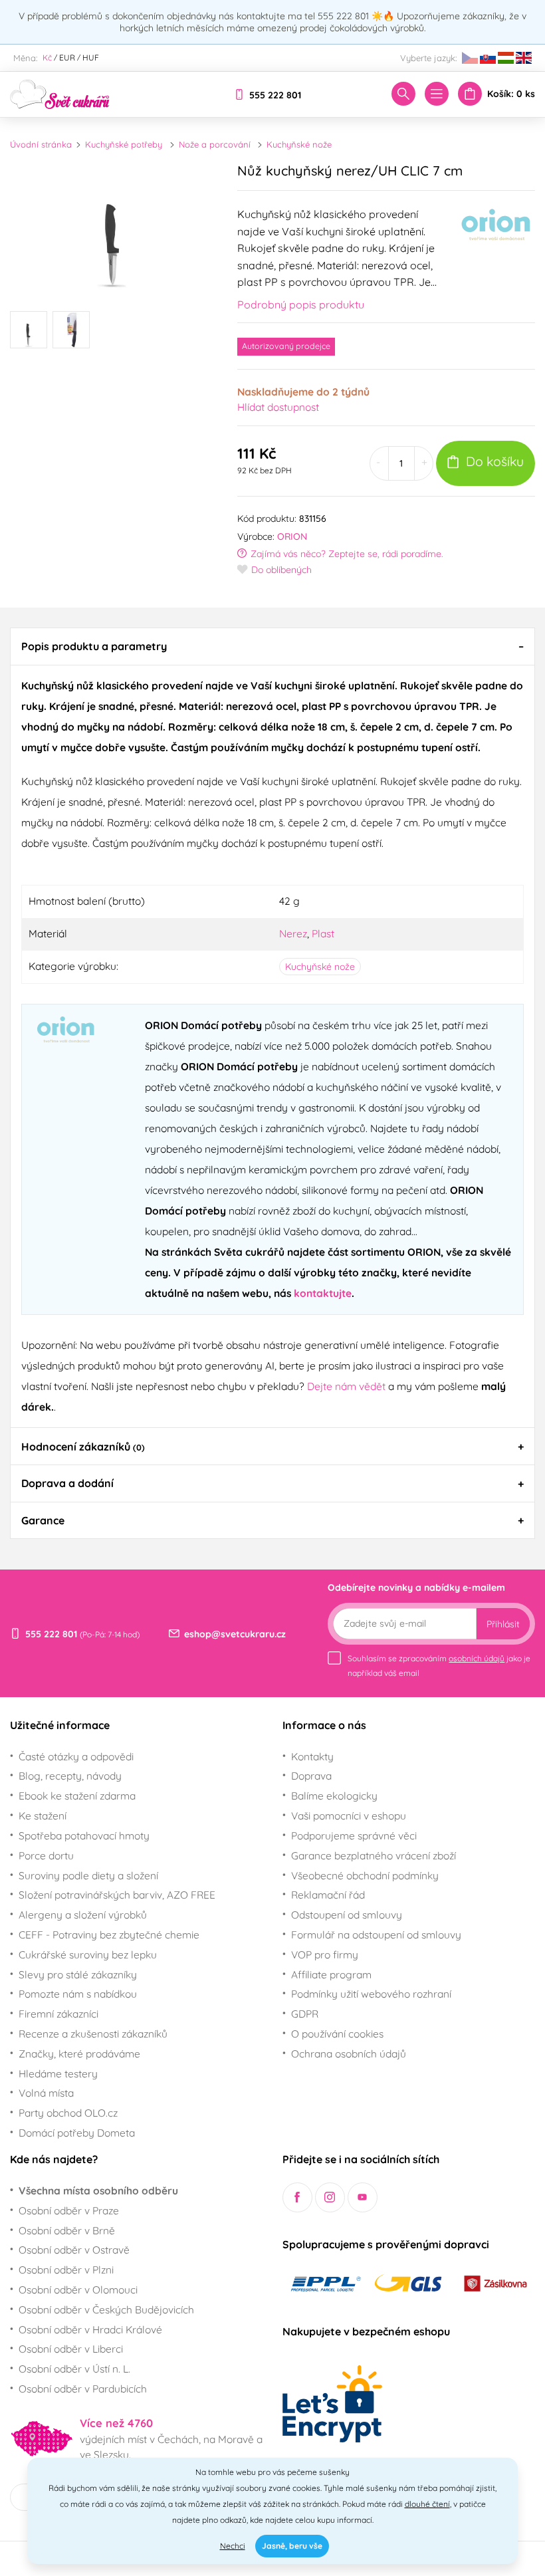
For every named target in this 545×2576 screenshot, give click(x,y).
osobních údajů (477, 1658)
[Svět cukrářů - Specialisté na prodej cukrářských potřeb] (60, 93)
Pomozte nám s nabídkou (78, 1994)
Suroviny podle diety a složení (88, 1875)
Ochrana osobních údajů (349, 2053)
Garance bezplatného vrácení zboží (374, 1855)
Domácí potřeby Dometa (77, 2133)
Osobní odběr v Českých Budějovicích (106, 2309)
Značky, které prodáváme (79, 2053)
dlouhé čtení (427, 2504)
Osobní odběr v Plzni (66, 2270)
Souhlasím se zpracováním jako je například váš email (439, 1666)
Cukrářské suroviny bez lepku (88, 1954)
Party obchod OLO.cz (68, 2113)
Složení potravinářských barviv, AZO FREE (117, 1895)
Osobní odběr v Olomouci (78, 2289)
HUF (91, 58)
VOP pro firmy (325, 1954)
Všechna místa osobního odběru (98, 2190)
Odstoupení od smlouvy (347, 1915)
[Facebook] (297, 2197)
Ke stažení (43, 1815)
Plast (323, 933)
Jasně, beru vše (292, 2546)
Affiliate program (331, 1974)
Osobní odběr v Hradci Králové (90, 2329)
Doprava (311, 1776)
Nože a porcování (215, 144)
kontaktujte (323, 1293)
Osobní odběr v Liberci (71, 2349)
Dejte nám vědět (346, 1386)
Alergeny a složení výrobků (83, 1915)
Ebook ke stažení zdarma (77, 1796)
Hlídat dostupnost (278, 407)
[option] (114, 226)
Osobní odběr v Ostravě (74, 2250)
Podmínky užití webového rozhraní (371, 1994)
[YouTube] (363, 2197)
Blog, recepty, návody (70, 1776)
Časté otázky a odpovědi (76, 1756)
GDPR (305, 2014)
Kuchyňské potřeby (124, 144)
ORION (292, 536)
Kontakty (312, 1756)
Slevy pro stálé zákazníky (78, 1974)
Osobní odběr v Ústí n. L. (74, 2369)
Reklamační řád (328, 1895)
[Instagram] (330, 2197)
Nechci (233, 2546)
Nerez (293, 933)
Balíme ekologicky (334, 1796)
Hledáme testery (58, 2073)
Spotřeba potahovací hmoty (84, 1835)
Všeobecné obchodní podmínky (365, 1875)
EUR (67, 58)
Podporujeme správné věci (354, 1835)
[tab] (272, 646)
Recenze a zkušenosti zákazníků (93, 2034)
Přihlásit (503, 1624)
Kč (47, 58)
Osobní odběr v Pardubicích (83, 2389)
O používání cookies (337, 2034)
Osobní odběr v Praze (69, 2210)
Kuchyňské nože (299, 144)
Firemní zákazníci (58, 2014)
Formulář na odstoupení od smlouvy (376, 1934)
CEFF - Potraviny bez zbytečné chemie (109, 1934)
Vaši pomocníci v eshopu (349, 1815)
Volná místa (46, 2093)
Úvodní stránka (41, 144)
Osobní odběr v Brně (67, 2230)
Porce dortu (46, 1855)
